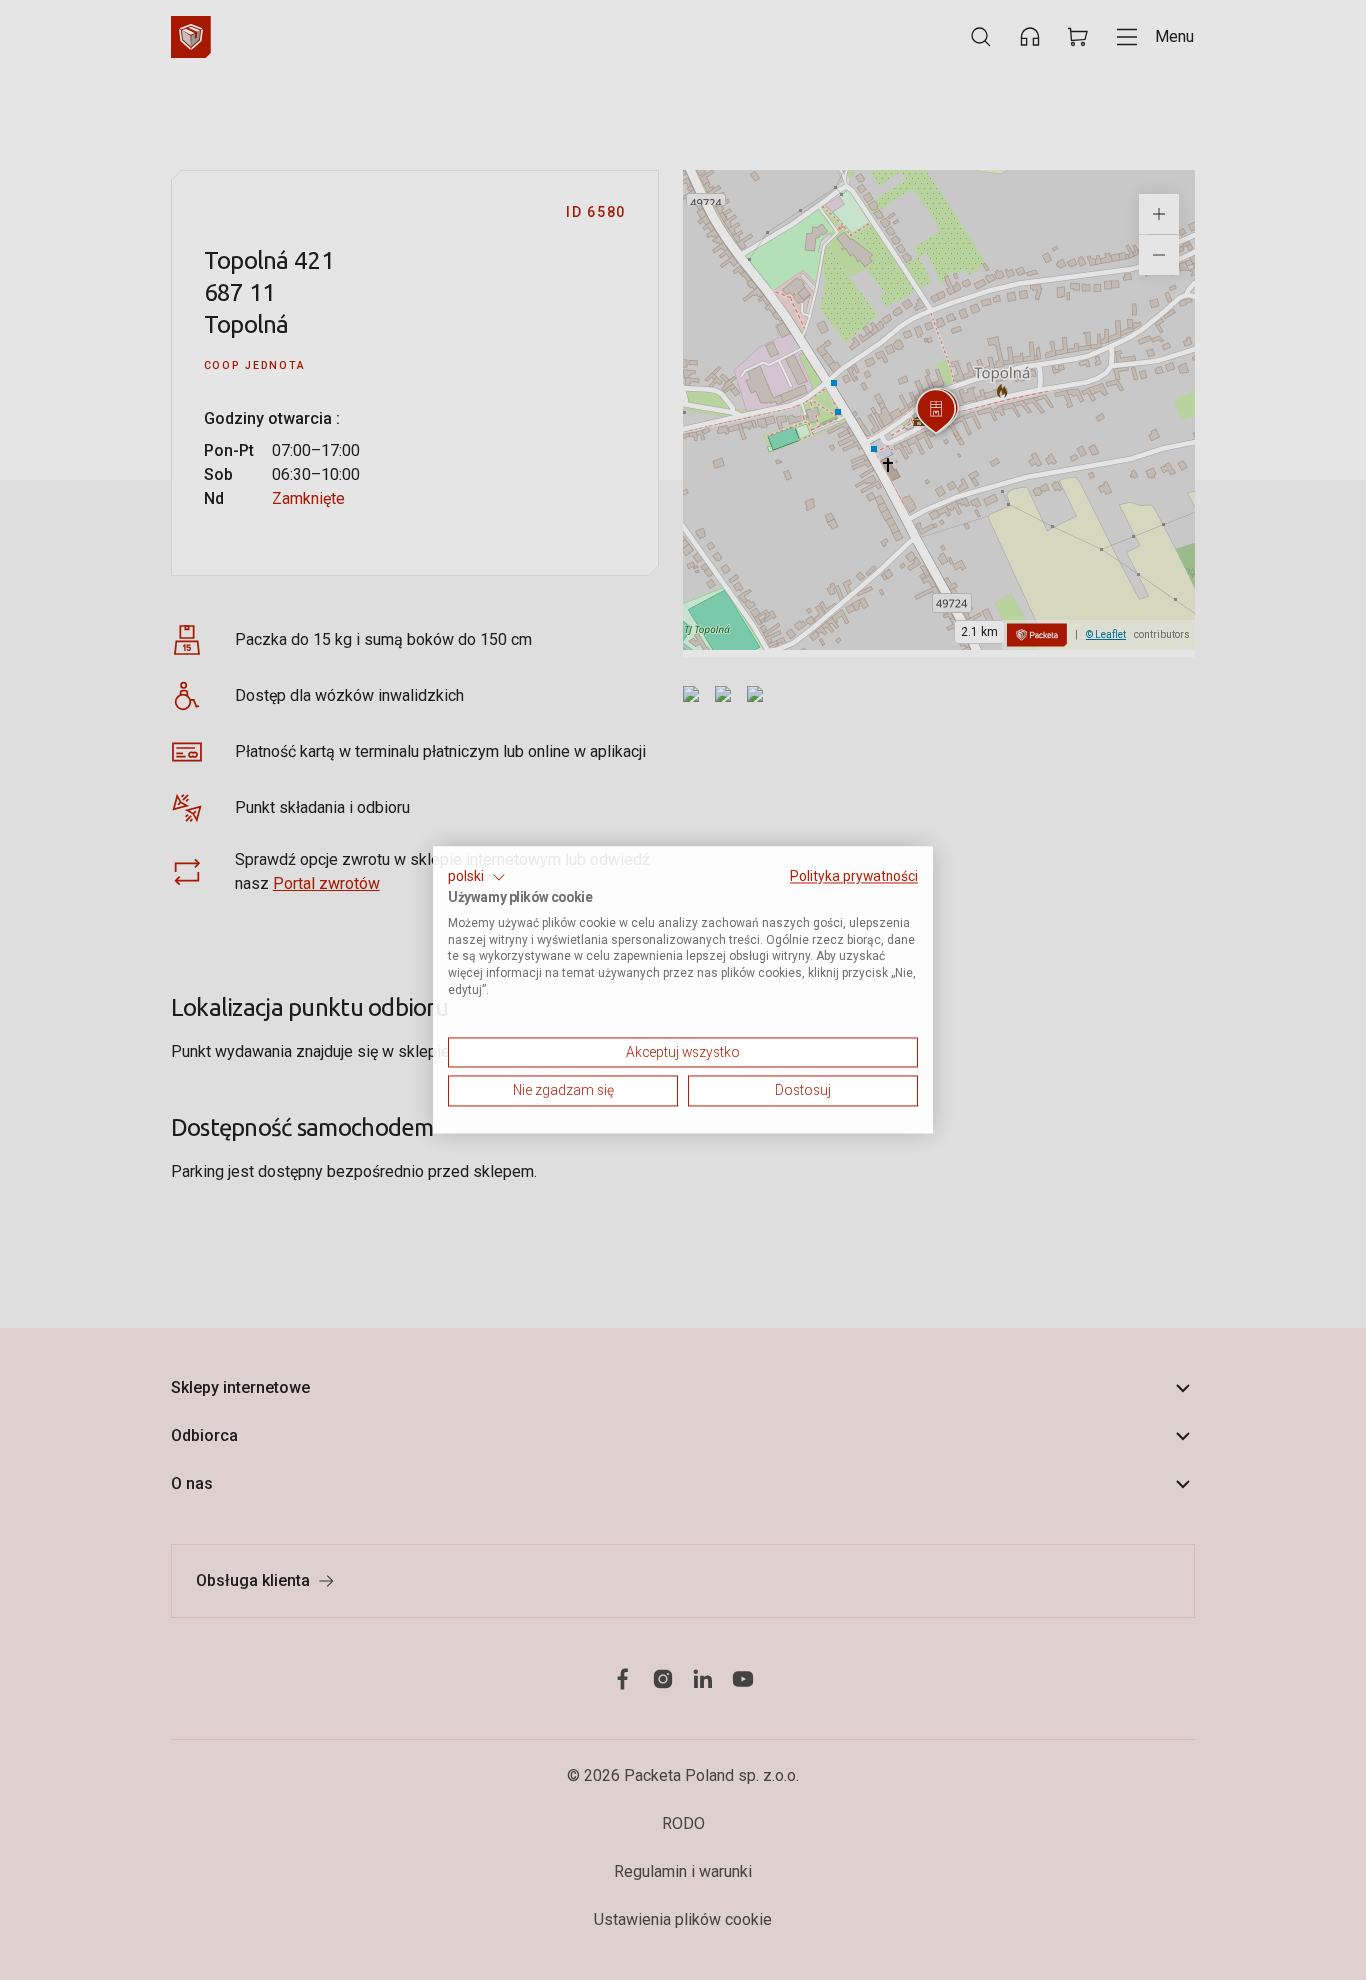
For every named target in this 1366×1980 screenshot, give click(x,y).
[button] (477, 877)
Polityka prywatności (854, 876)
